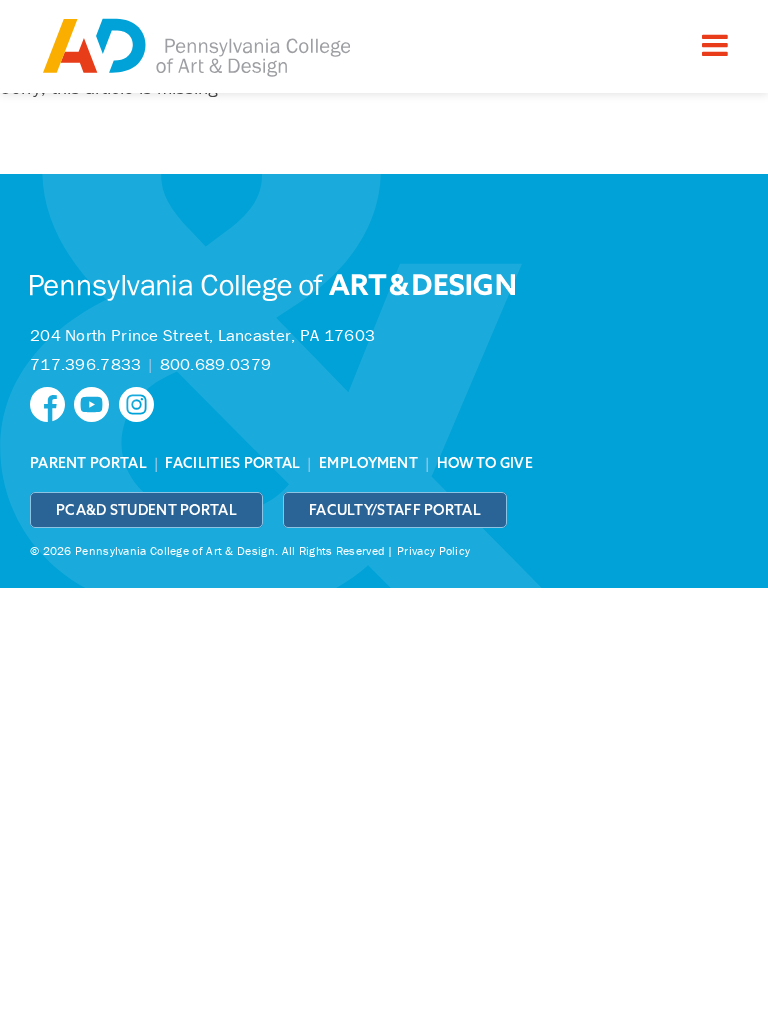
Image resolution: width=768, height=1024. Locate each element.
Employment (368, 463)
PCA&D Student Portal (146, 510)
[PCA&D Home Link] (195, 49)
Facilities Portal (232, 463)
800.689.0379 (216, 364)
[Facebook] (52, 402)
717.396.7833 (86, 364)
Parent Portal (88, 463)
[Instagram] (139, 402)
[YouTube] (96, 402)
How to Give (485, 463)
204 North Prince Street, (202, 335)
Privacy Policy (433, 550)
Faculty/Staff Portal (395, 510)
